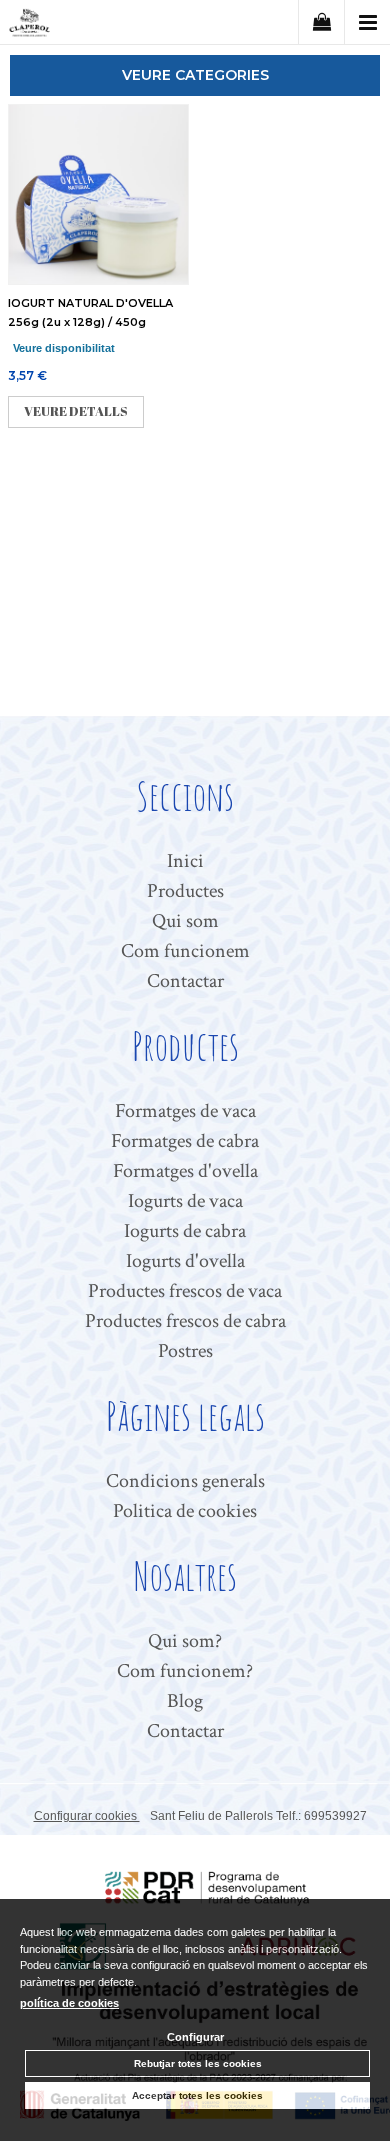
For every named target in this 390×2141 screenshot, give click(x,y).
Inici (185, 861)
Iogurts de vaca (185, 1201)
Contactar (185, 981)
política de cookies (69, 2003)
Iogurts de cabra (185, 1231)
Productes (185, 891)
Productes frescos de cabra (185, 1321)
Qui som (185, 921)
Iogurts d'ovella (185, 1261)
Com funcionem (185, 951)
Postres (185, 1351)
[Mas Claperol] (29, 25)
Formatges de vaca (185, 1111)
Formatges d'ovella (185, 1171)
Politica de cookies (185, 1511)
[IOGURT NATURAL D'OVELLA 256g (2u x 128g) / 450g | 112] (97, 194)
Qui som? (185, 1641)
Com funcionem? (185, 1671)
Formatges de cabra (185, 1141)
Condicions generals (185, 1481)
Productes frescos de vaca (185, 1291)
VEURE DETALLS (76, 411)
